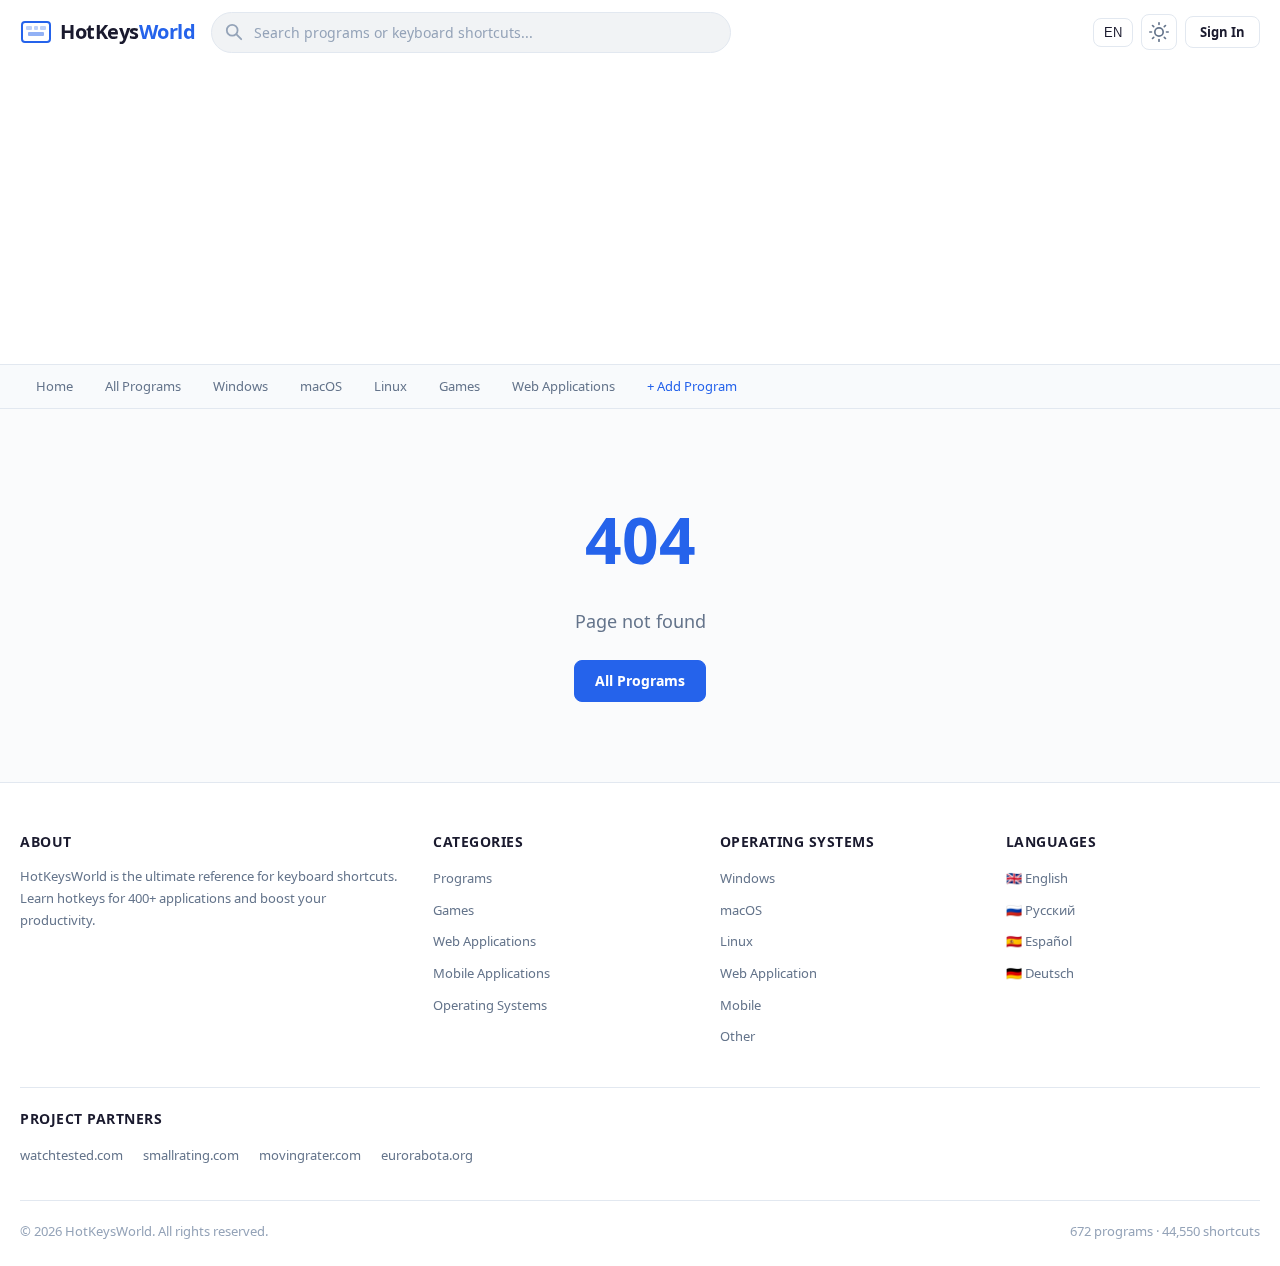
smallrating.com (191, 1155)
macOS (321, 386)
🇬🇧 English (1037, 878)
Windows (240, 386)
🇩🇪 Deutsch (1040, 973)
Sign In (1222, 32)
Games (459, 386)
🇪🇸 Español (1039, 941)
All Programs (143, 386)
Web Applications (563, 386)
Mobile (740, 1005)
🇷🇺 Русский (1040, 910)
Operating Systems (490, 1005)
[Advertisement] (640, 214)
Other (737, 1036)
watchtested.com (71, 1155)
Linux (390, 386)
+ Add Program (692, 386)
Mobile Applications (491, 973)
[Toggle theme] (1159, 32)
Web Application (768, 973)
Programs (462, 878)
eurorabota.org (427, 1155)
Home (54, 386)
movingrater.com (310, 1155)
